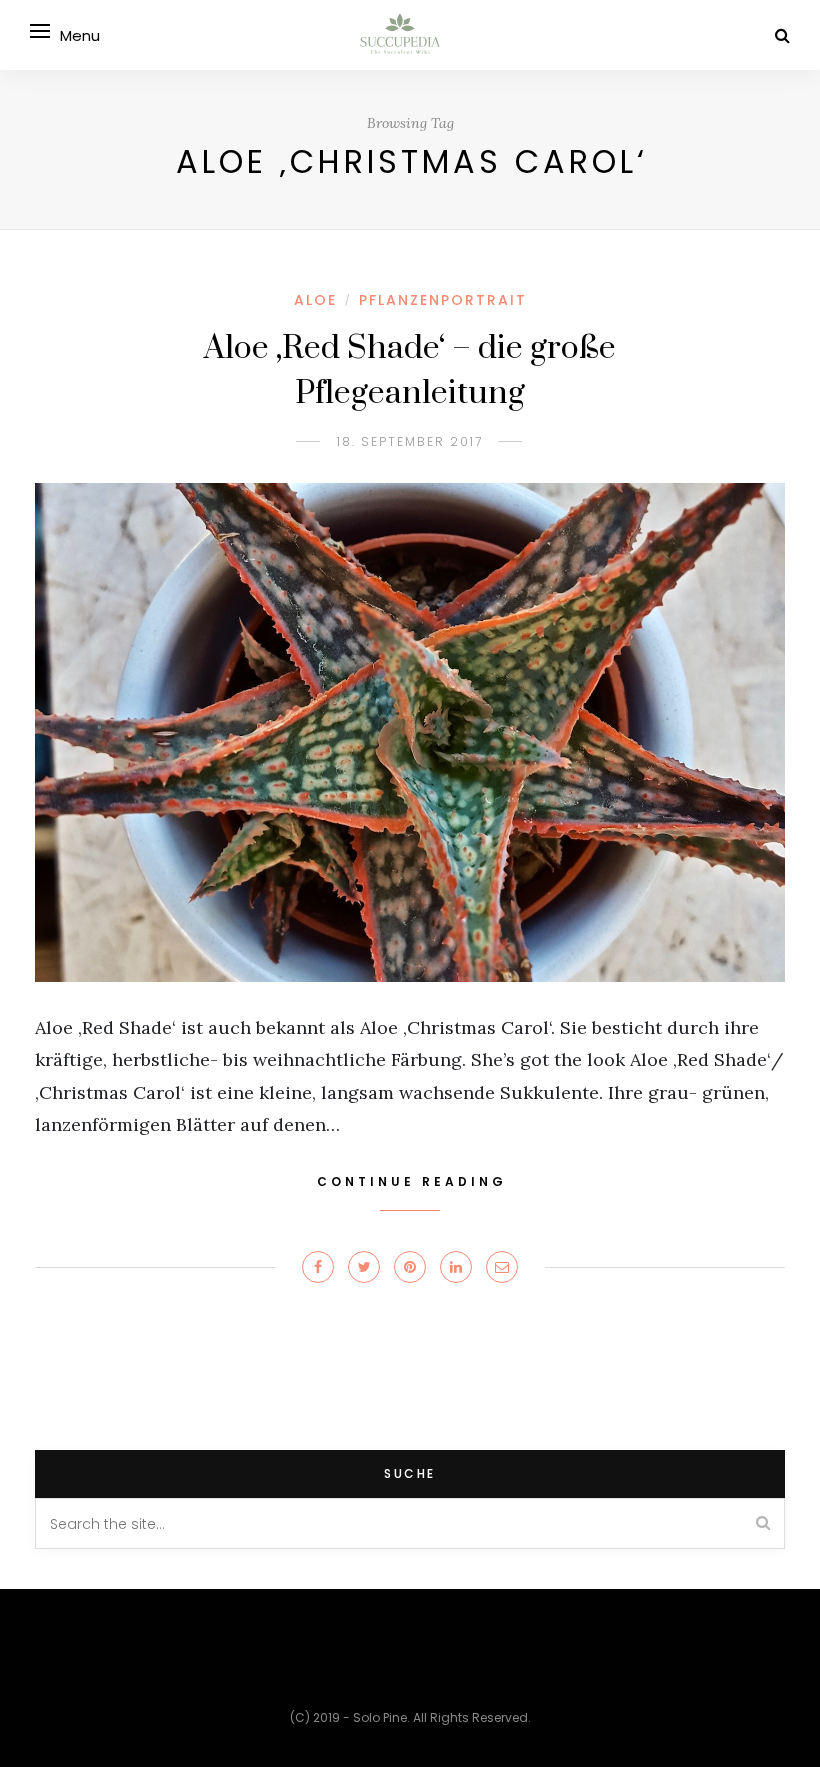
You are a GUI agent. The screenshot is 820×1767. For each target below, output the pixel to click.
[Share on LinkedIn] (456, 1267)
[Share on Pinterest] (410, 1267)
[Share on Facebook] (318, 1267)
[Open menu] (40, 31)
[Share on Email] (502, 1267)
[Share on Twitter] (364, 1267)
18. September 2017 (410, 441)
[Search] (782, 35)
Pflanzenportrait (443, 300)
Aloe (315, 300)
